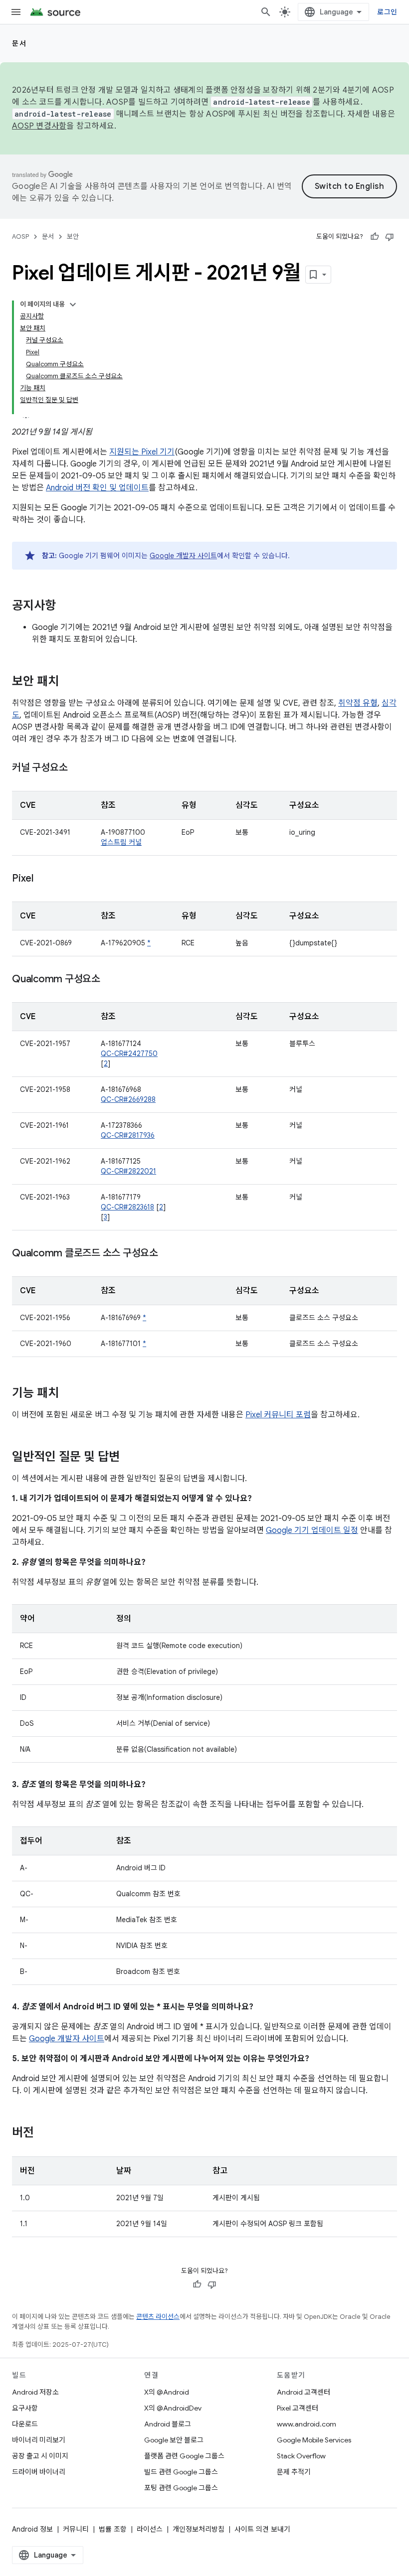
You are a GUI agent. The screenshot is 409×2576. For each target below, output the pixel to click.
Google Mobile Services (314, 2440)
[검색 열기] (266, 12)
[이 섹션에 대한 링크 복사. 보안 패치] (69, 682)
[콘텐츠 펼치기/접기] (73, 304)
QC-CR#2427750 (129, 1054)
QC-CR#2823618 (127, 1207)
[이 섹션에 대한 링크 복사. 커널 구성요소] (77, 768)
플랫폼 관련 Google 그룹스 (184, 2456)
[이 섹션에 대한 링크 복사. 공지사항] (66, 606)
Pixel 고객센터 (298, 2408)
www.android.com (307, 2424)
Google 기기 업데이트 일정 (312, 1530)
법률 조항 (113, 2529)
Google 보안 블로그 (174, 2440)
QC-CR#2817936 (128, 1135)
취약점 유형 (358, 703)
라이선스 (150, 2529)
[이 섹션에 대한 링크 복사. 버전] (44, 2133)
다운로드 (25, 2424)
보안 (73, 236)
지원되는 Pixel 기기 (142, 452)
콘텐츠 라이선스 (158, 2317)
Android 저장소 (35, 2392)
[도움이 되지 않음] (390, 237)
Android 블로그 (168, 2424)
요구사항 (25, 2408)
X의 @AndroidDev (173, 2408)
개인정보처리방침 (199, 2529)
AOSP (20, 236)
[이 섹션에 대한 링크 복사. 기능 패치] (69, 1394)
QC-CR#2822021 (128, 1171)
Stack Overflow (301, 2456)
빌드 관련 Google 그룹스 (181, 2472)
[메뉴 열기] (16, 12)
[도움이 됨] (375, 237)
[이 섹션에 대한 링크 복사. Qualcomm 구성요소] (110, 980)
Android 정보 (32, 2529)
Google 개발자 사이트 (183, 556)
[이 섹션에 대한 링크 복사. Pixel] (43, 879)
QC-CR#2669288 (128, 1099)
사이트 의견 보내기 (262, 2529)
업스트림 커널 (121, 842)
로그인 (387, 12)
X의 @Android (167, 2392)
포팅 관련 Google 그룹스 (181, 2488)
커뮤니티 (76, 2529)
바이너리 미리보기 (39, 2440)
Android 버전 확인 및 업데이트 (97, 488)
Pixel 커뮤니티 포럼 (278, 1415)
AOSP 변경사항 (39, 126)
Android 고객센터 (304, 2392)
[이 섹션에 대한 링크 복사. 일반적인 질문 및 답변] (130, 1458)
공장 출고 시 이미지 (40, 2456)
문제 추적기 (294, 2472)
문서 (19, 43)
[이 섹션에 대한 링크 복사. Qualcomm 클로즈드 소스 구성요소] (168, 1254)
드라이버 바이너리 (39, 2472)
